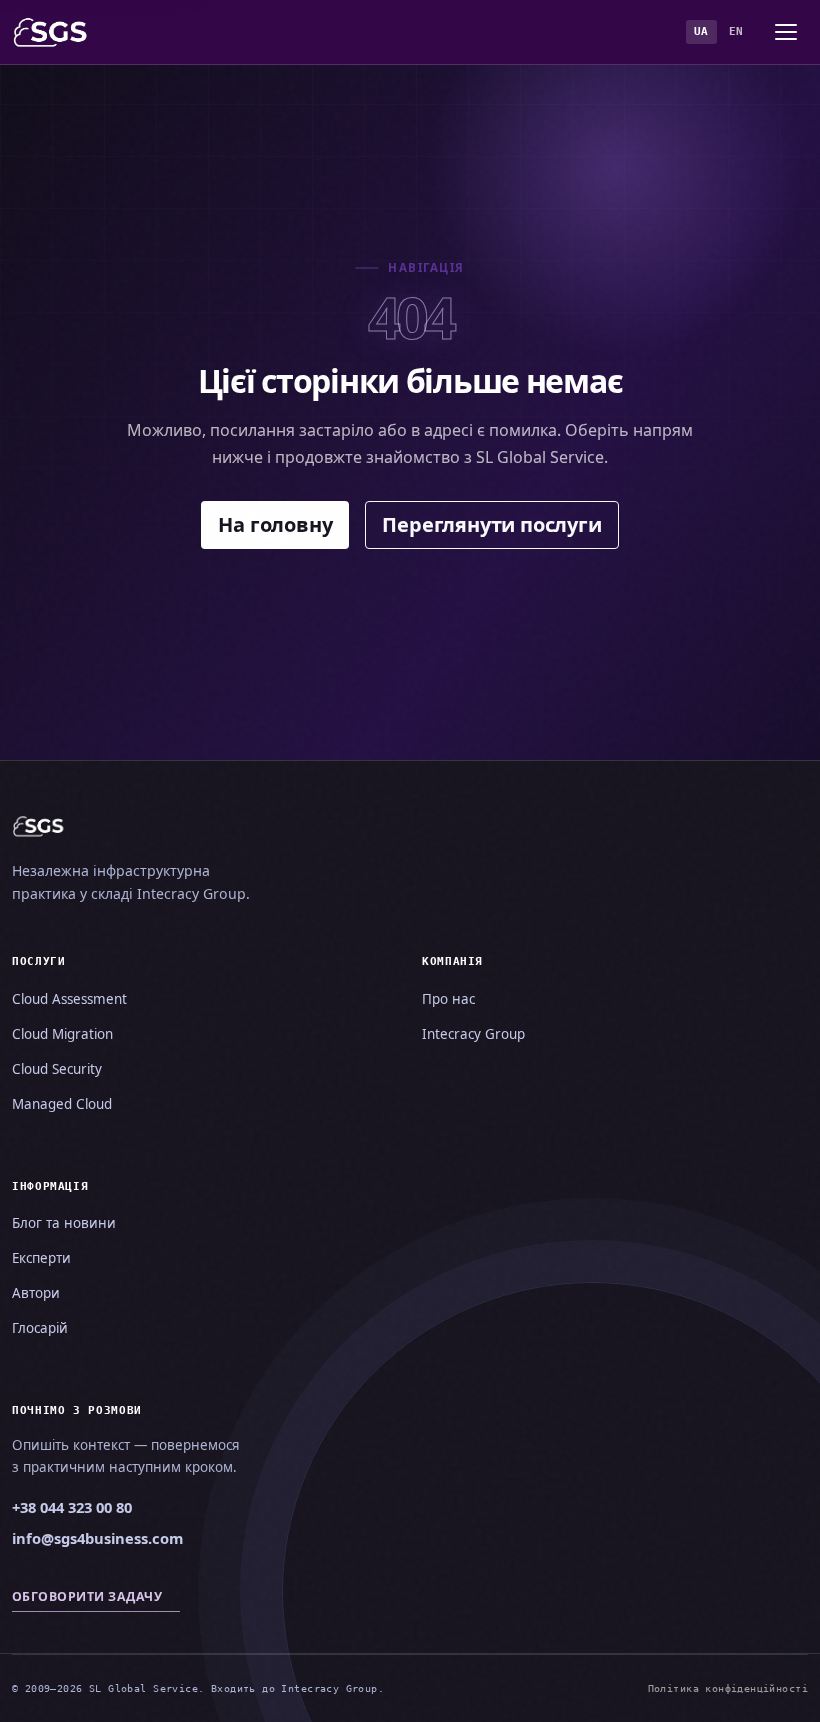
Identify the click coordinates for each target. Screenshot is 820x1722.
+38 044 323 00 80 (72, 1507)
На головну (275, 524)
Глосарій (40, 1328)
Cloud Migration (62, 1034)
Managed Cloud (62, 1104)
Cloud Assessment (69, 999)
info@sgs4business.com (97, 1538)
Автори (36, 1293)
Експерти (41, 1258)
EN (736, 31)
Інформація (50, 1186)
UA (701, 31)
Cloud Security (57, 1069)
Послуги (38, 961)
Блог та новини (64, 1223)
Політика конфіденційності (728, 1688)
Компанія (452, 961)
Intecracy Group (473, 1034)
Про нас (448, 999)
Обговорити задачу (87, 1596)
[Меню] (786, 32)
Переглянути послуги (491, 524)
